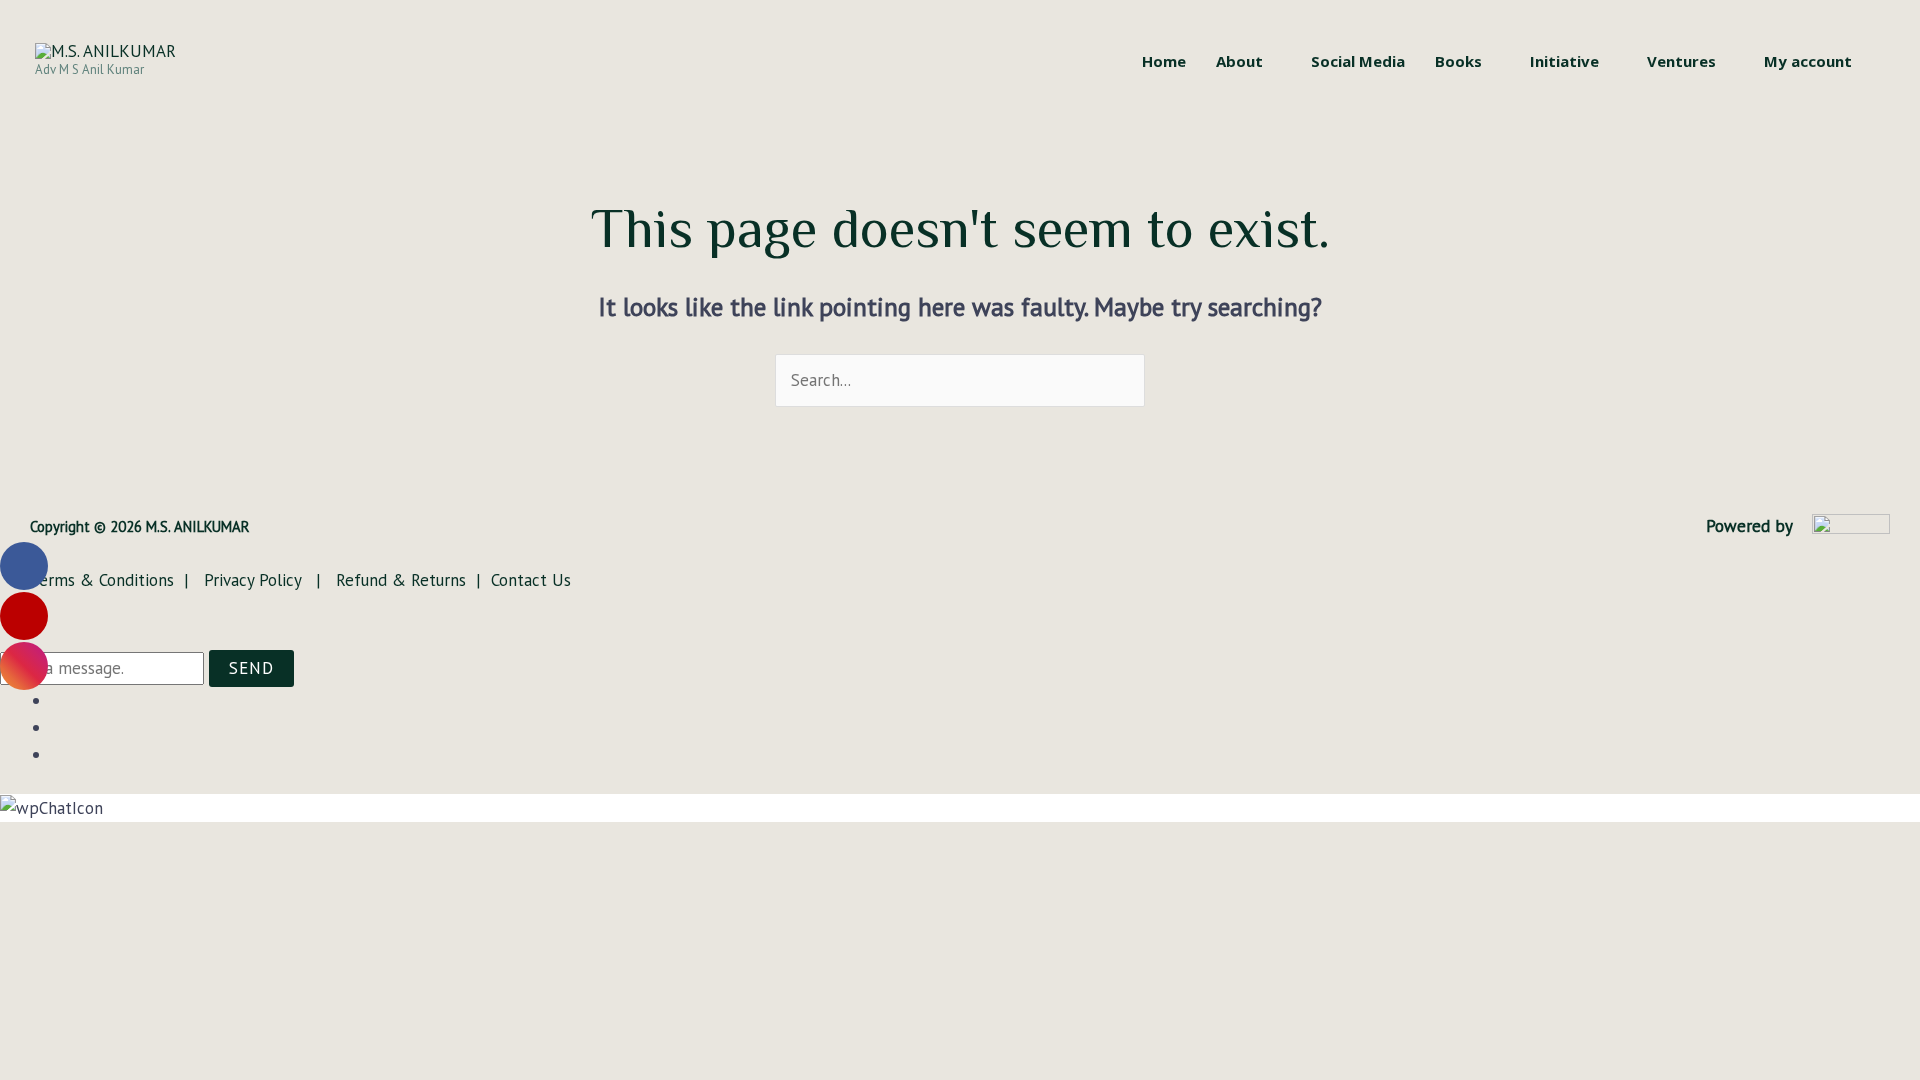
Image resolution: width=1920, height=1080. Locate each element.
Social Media (1358, 61)
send (251, 668)
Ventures (1681, 61)
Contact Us (531, 580)
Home (1164, 61)
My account (1808, 61)
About (1239, 61)
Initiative (1564, 61)
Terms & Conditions (104, 580)
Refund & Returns (398, 580)
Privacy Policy (255, 580)
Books (1458, 61)
